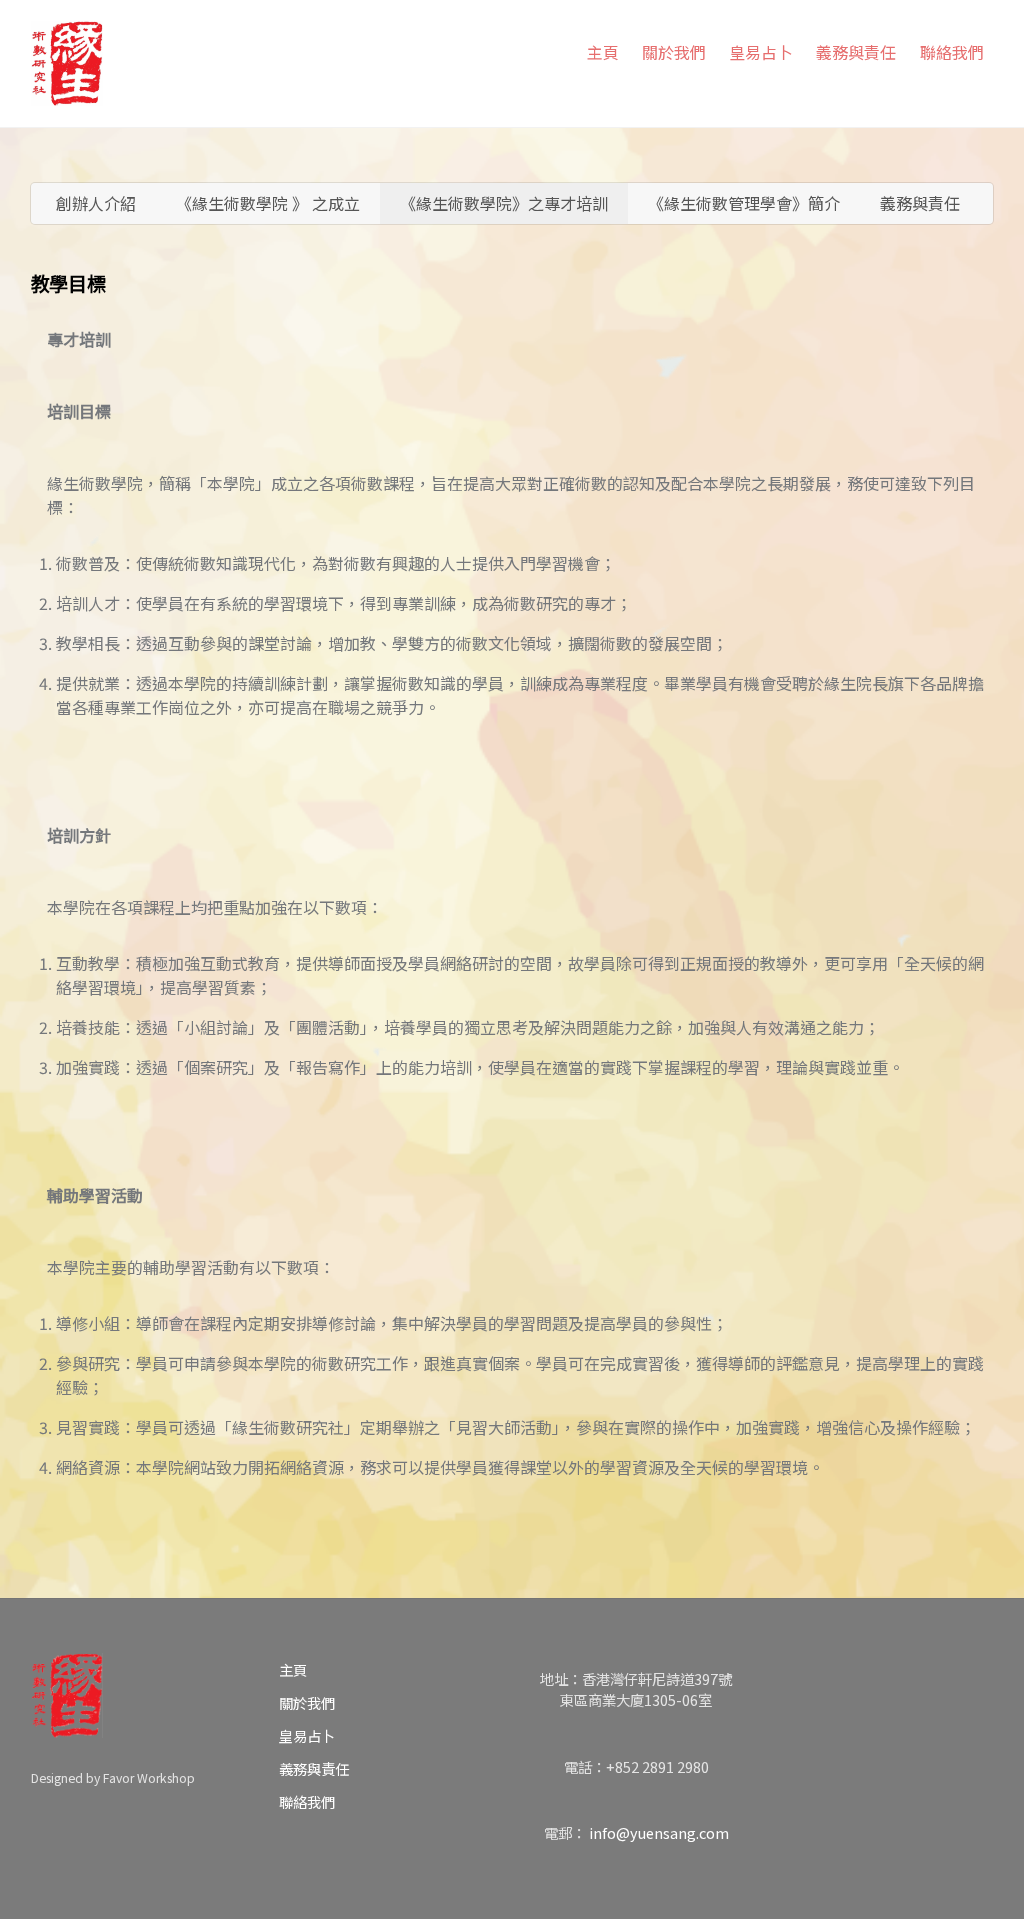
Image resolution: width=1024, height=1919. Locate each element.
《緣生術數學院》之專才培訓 (504, 203)
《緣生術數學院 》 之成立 (268, 203)
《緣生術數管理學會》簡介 (744, 203)
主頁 (603, 52)
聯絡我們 (952, 52)
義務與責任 (856, 52)
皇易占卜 (761, 52)
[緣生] (67, 59)
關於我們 (674, 52)
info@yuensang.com (659, 1832)
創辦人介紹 (96, 203)
